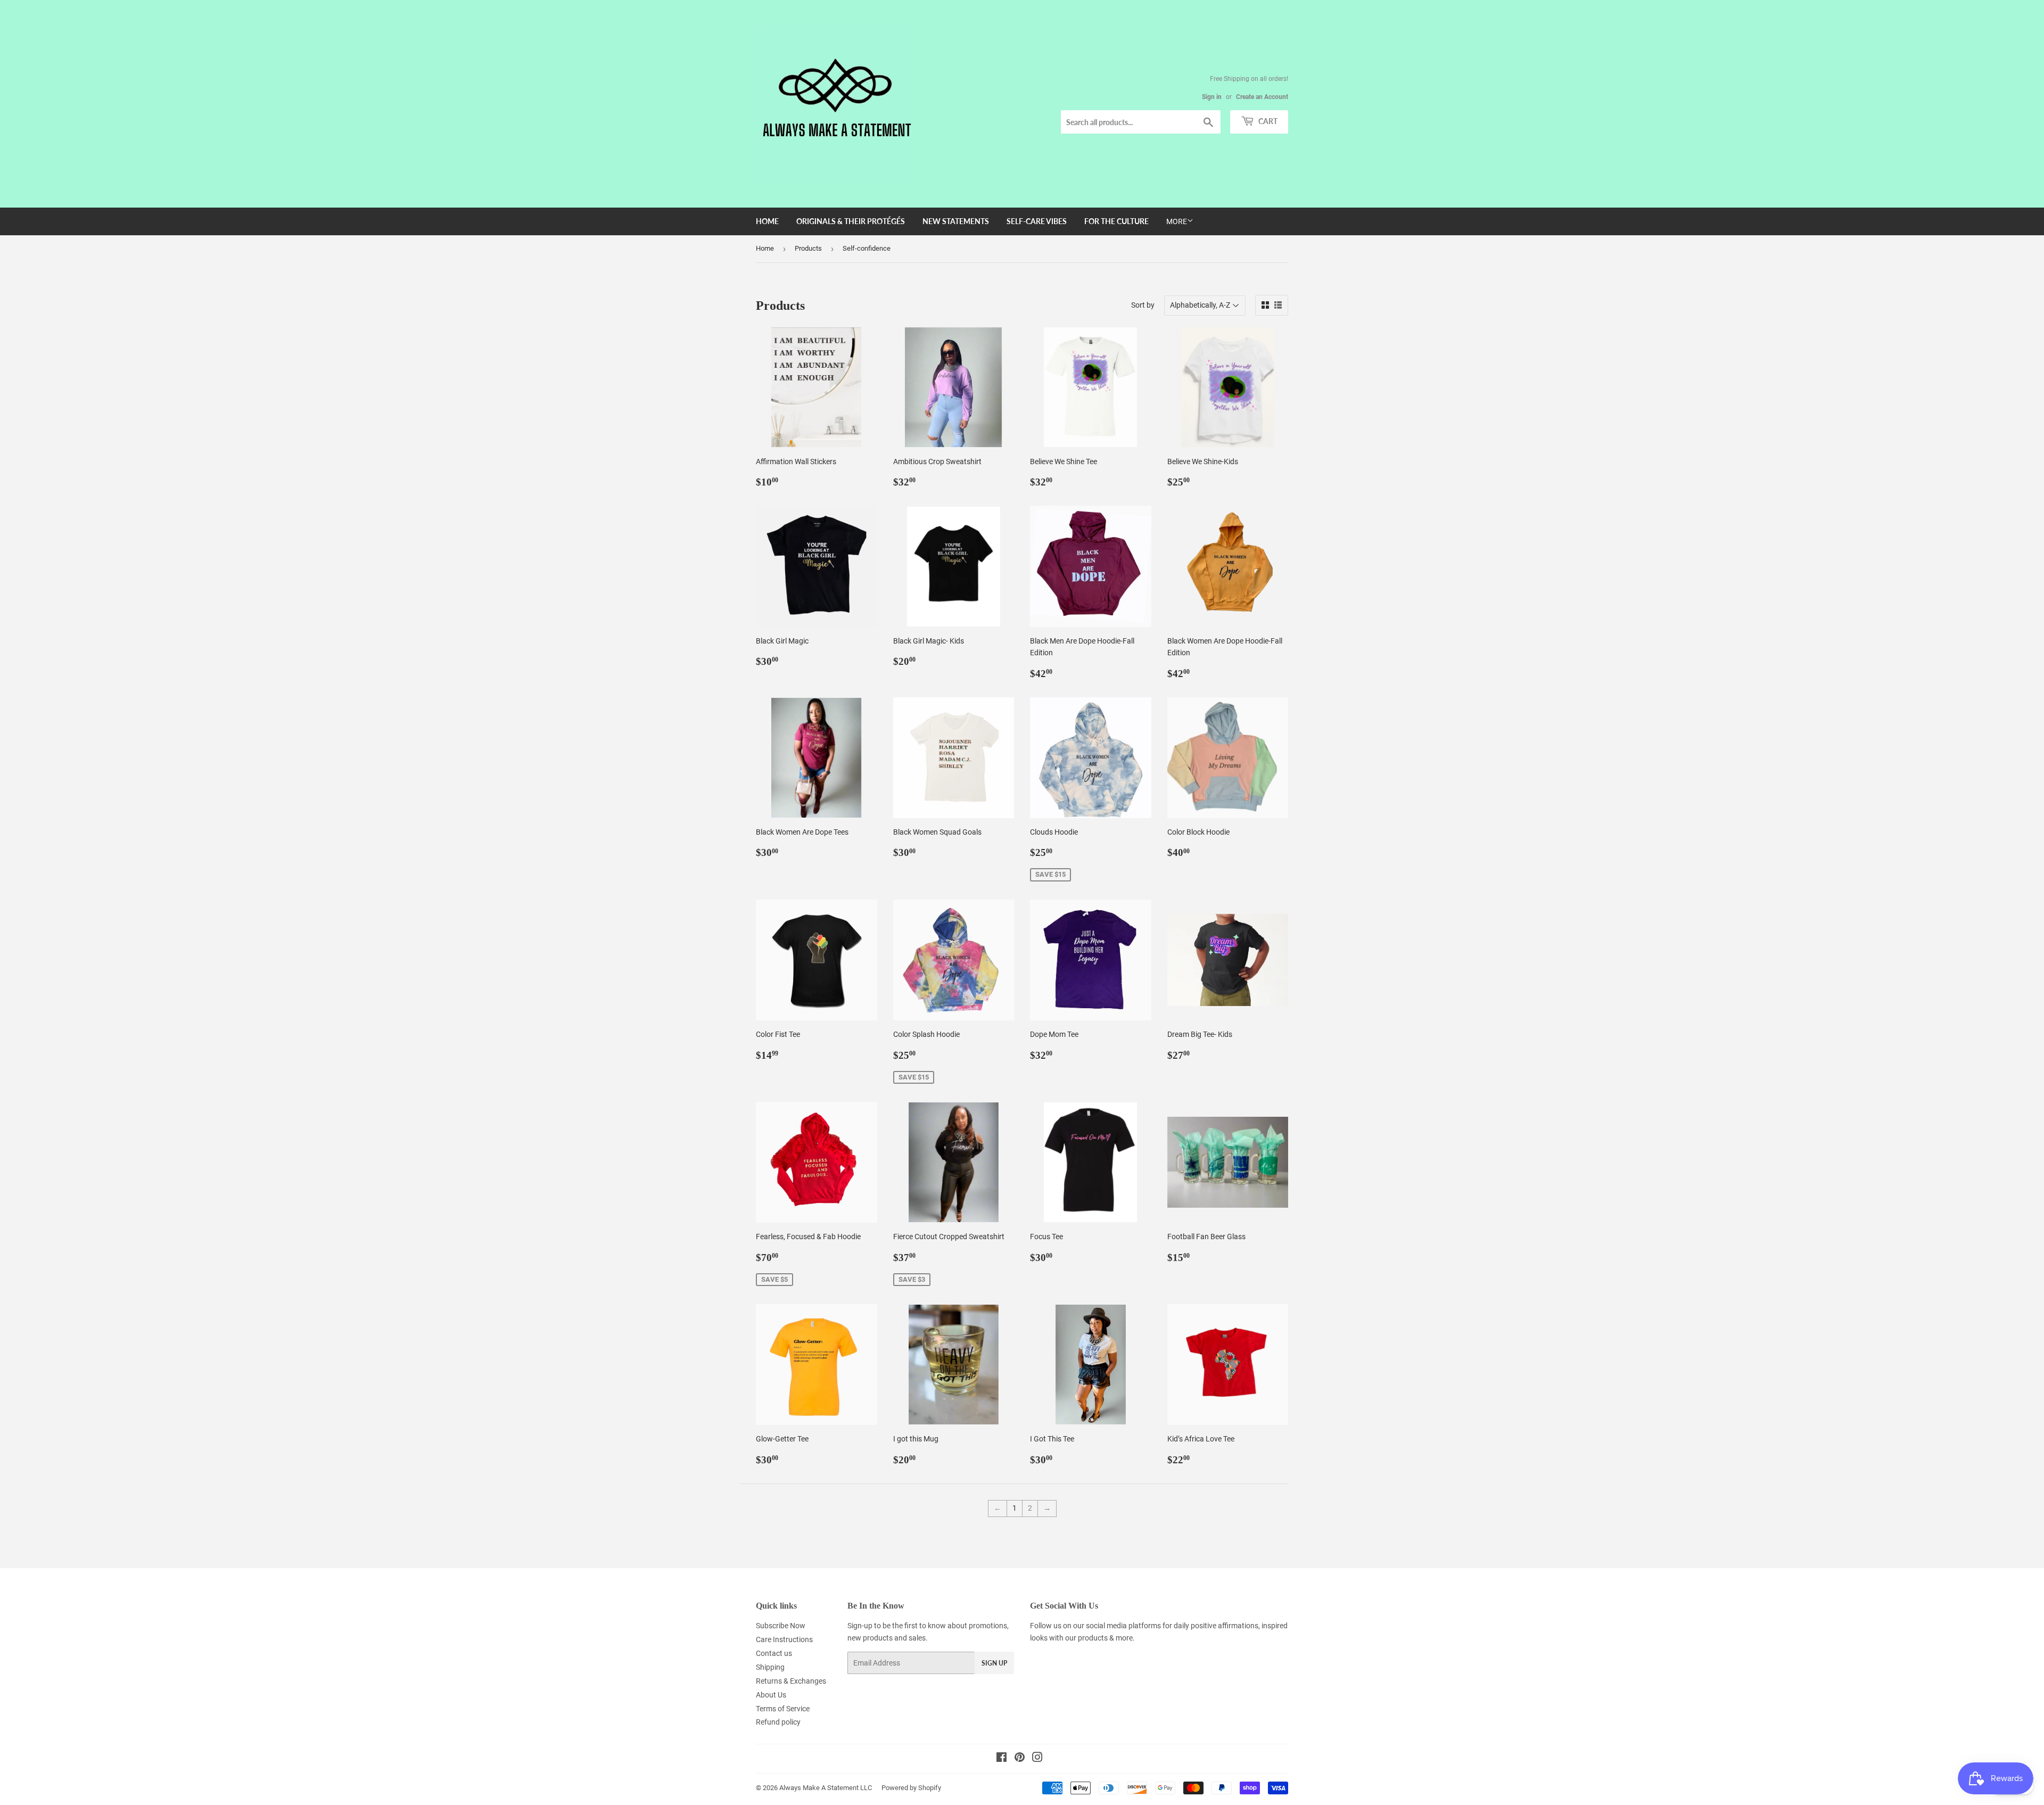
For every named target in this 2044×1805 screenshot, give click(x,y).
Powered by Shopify (911, 1788)
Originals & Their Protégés (851, 221)
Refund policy (778, 1722)
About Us (771, 1695)
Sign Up (994, 1663)
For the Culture (1116, 221)
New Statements (956, 221)
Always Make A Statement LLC (826, 1788)
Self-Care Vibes (1037, 221)
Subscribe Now (781, 1626)
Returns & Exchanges (791, 1681)
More (1177, 221)
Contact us (774, 1653)
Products (808, 248)
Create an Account (1262, 97)
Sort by (1143, 305)
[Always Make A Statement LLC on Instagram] (1037, 1759)
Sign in (1212, 97)
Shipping (770, 1667)
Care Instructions (784, 1639)
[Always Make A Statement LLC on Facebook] (1002, 1759)
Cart (1267, 121)
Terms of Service (783, 1709)
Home (767, 221)
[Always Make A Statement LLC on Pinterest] (1020, 1759)
